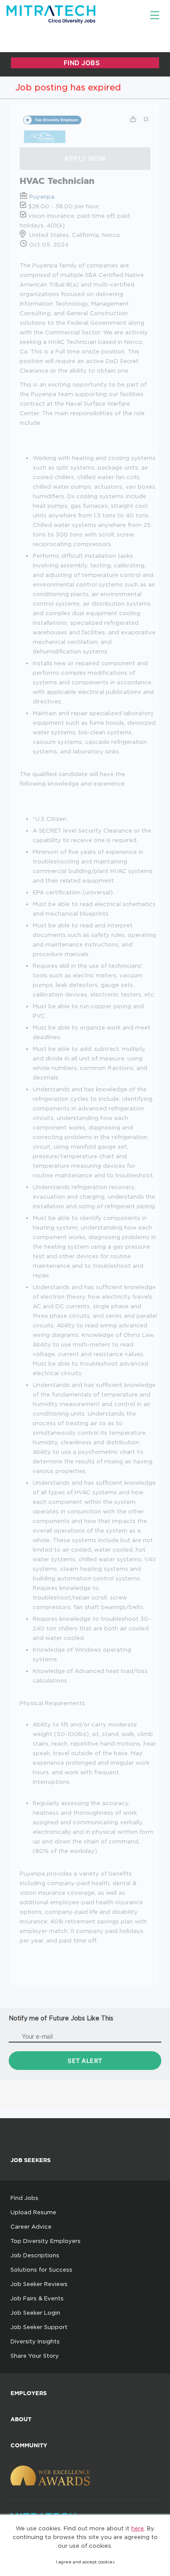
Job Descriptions (35, 2255)
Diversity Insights (35, 2341)
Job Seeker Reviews (39, 2284)
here (138, 2528)
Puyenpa (42, 197)
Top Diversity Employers (46, 2241)
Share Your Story (35, 2356)
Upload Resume (33, 2212)
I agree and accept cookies (85, 2562)
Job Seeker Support (39, 2327)
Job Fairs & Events (37, 2298)
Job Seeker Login (35, 2313)
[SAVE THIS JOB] (146, 119)
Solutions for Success (41, 2269)
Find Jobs (24, 2198)
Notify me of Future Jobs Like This (61, 2018)
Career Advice (31, 2226)
